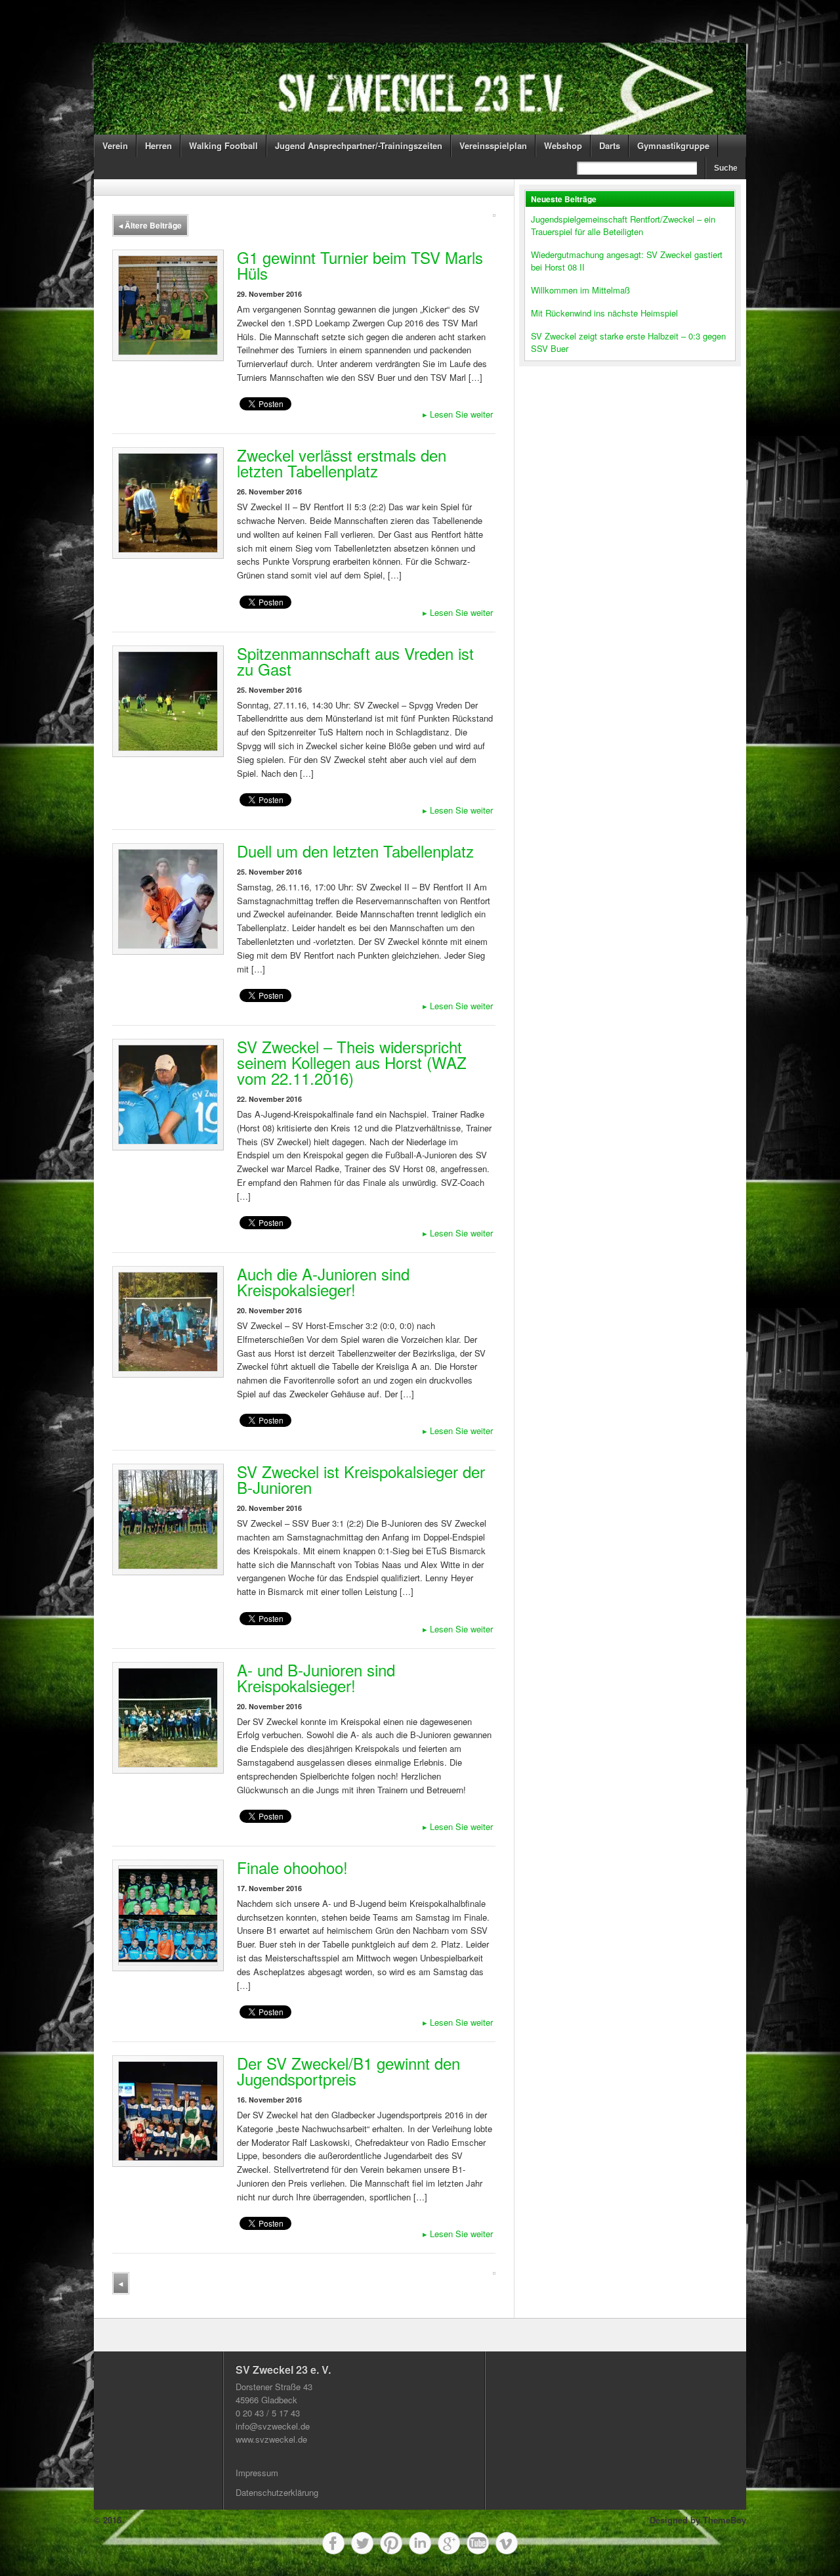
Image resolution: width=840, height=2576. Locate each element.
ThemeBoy (724, 2520)
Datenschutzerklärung (277, 2492)
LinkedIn (420, 2543)
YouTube (478, 2543)
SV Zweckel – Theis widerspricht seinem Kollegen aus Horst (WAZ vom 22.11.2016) (352, 1062)
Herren (158, 145)
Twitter (362, 2543)
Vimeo (507, 2543)
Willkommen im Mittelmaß (580, 290)
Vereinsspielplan (493, 145)
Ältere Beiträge (150, 225)
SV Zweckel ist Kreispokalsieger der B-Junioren (361, 1479)
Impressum (257, 2473)
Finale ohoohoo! (292, 1867)
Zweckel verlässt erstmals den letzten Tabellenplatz (342, 463)
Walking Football (223, 145)
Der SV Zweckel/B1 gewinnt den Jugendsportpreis (348, 2071)
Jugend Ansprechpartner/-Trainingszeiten (359, 145)
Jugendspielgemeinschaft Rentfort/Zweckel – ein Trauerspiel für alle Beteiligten (623, 225)
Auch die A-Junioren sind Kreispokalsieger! (323, 1281)
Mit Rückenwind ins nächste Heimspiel (604, 313)
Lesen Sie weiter (458, 414)
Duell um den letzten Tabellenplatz (355, 851)
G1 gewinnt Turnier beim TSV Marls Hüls (360, 265)
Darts (610, 145)
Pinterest (391, 2543)
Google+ (449, 2543)
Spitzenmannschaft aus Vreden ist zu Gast (355, 661)
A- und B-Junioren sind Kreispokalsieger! (316, 1677)
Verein (115, 145)
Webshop (563, 145)
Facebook (333, 2543)
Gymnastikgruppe (673, 145)
